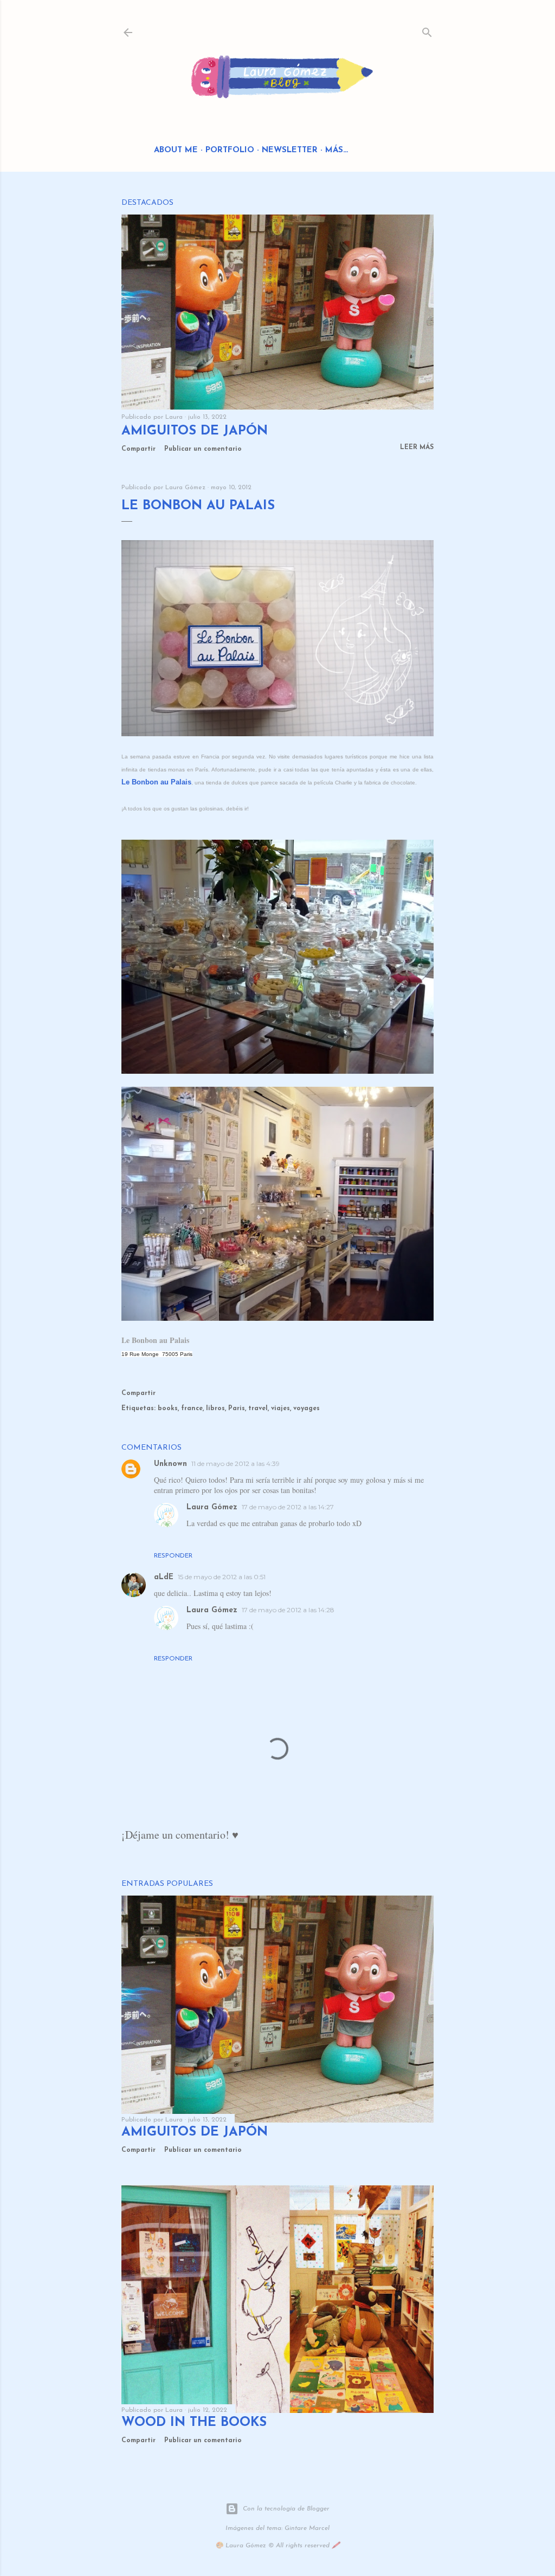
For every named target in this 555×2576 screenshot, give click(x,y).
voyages (306, 1409)
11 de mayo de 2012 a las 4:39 (235, 1464)
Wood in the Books (194, 2423)
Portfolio (230, 150)
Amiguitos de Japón (195, 431)
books (168, 1409)
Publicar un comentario (203, 449)
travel (258, 1409)
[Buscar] (427, 30)
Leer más (417, 447)
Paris (237, 1409)
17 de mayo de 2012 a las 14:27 (288, 1507)
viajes (280, 1409)
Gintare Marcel (307, 2528)
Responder (173, 1556)
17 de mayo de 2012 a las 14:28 (288, 1610)
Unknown (170, 1464)
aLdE (164, 1577)
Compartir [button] (138, 449)
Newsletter (290, 150)
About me (176, 150)
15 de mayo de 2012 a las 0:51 (222, 1577)
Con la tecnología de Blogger (286, 2509)
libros (215, 1409)
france (192, 1409)
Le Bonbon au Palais (156, 782)
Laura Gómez (212, 1507)
